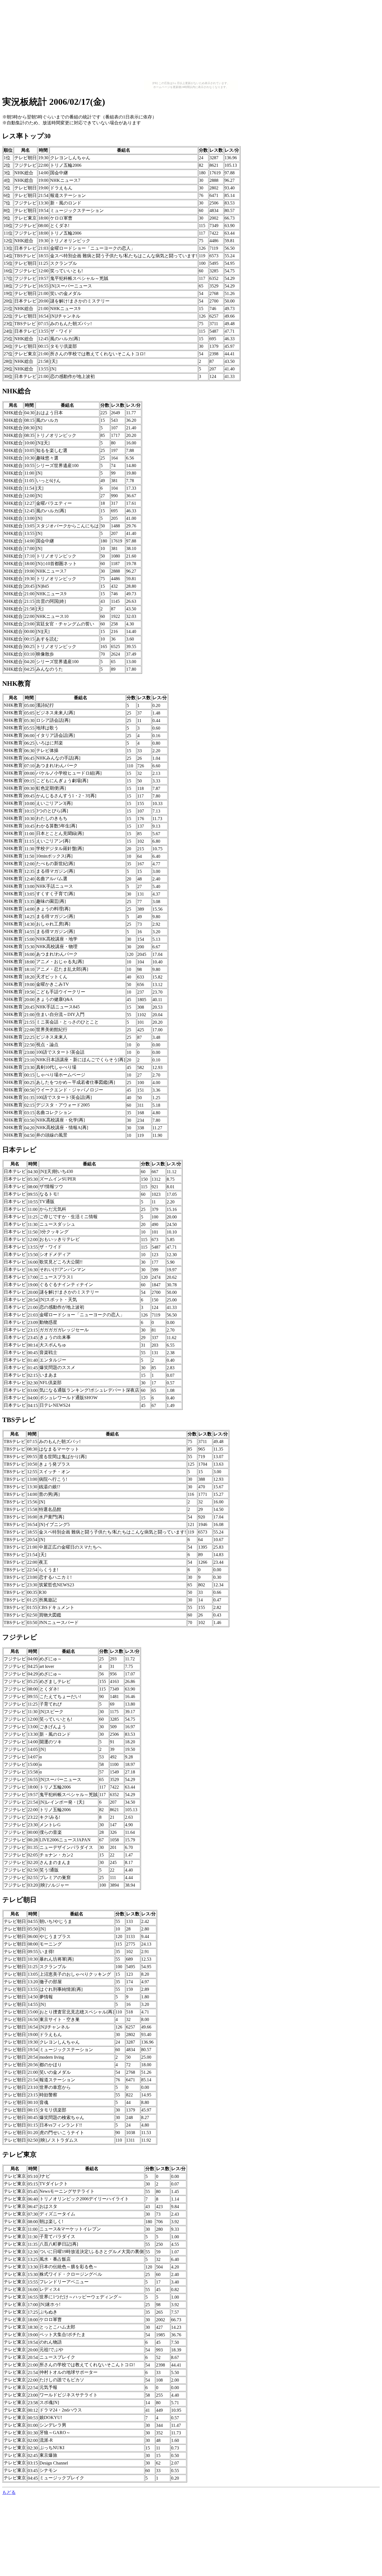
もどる (9, 2492)
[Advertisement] (191, 41)
